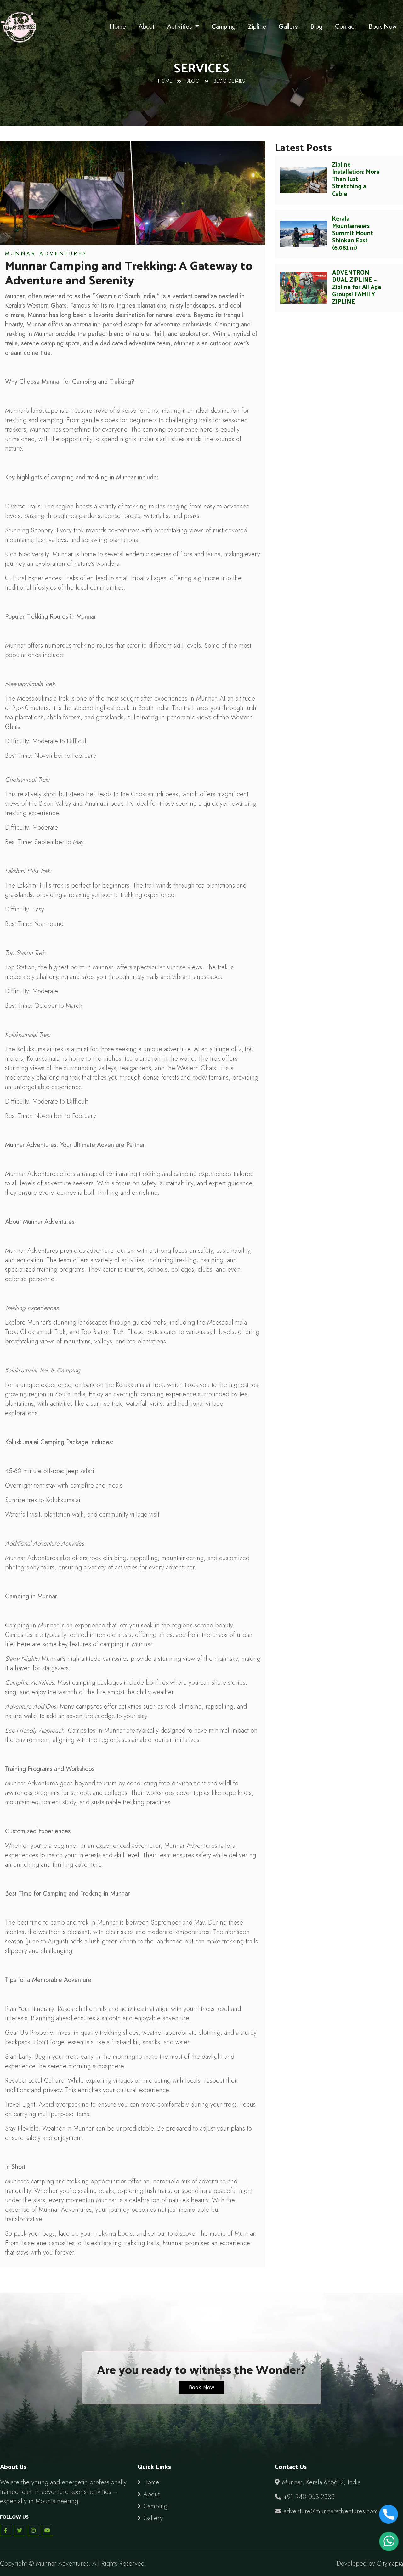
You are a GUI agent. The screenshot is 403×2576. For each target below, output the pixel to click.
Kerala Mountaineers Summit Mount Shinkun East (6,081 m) (353, 233)
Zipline (257, 27)
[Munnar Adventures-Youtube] (47, 2530)
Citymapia (390, 2564)
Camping (224, 27)
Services (201, 67)
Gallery (288, 27)
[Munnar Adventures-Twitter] (20, 2530)
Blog (316, 27)
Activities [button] (180, 27)
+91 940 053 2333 (309, 2497)
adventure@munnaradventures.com (331, 2511)
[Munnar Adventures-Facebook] (6, 2530)
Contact (346, 27)
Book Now (383, 27)
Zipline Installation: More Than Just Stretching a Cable (356, 179)
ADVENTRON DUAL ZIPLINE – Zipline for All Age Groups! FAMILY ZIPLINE (357, 287)
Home (118, 27)
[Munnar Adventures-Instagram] (33, 2530)
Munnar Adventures (46, 254)
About (147, 27)
